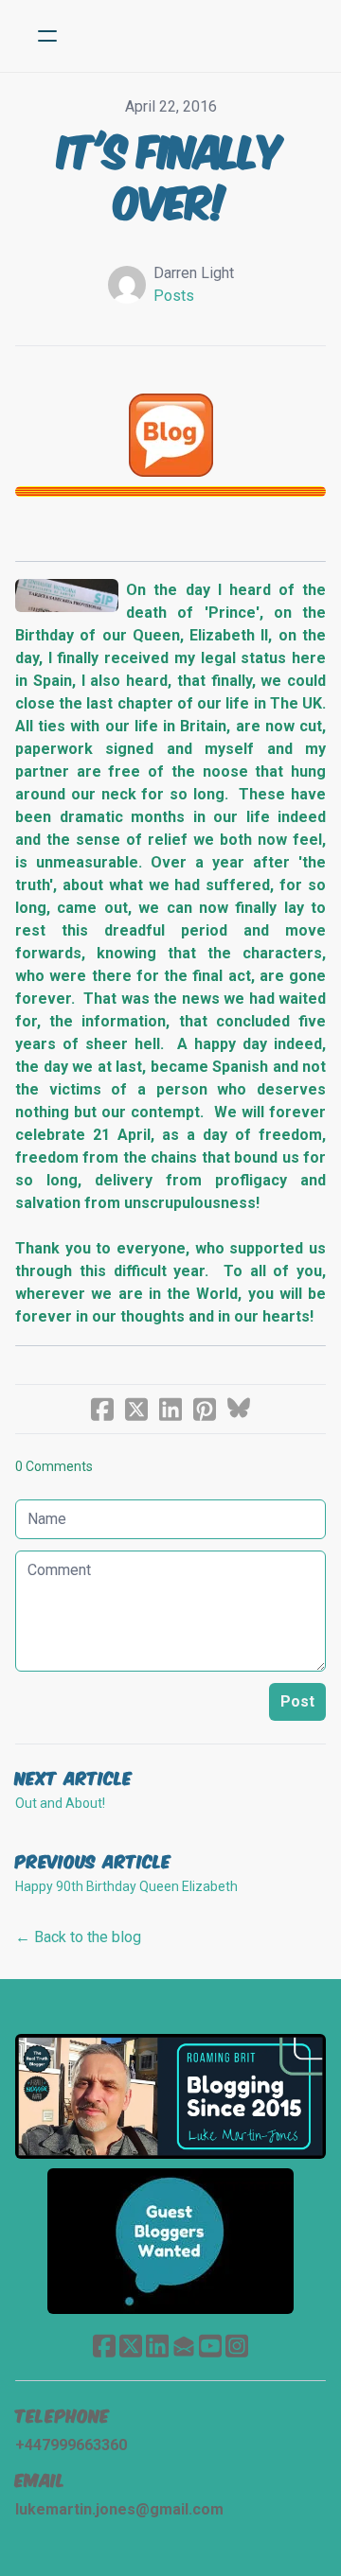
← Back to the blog (78, 1937)
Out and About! (60, 1803)
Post (297, 1701)
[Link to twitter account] (131, 2346)
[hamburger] (47, 36)
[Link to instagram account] (237, 2346)
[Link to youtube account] (210, 2346)
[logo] (195, 36)
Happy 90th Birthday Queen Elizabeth (126, 1886)
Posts (174, 296)
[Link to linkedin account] (157, 2346)
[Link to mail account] (184, 2346)
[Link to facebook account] (104, 2346)
